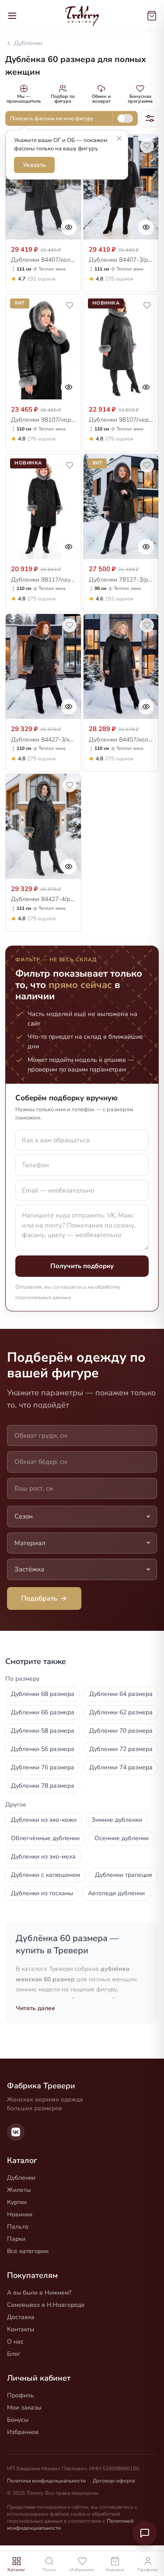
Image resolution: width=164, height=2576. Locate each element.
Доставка (21, 2317)
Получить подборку (82, 1266)
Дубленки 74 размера (121, 1767)
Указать (34, 165)
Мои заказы (24, 2408)
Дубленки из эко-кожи (44, 1820)
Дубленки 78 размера (43, 1786)
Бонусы (18, 2420)
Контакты (21, 2329)
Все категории (28, 2251)
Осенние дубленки (122, 1838)
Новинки (20, 2214)
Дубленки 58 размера (43, 1731)
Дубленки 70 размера (121, 1731)
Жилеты (19, 2190)
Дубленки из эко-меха (43, 1857)
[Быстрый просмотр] (69, 227)
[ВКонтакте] (16, 2132)
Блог (14, 2354)
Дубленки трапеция (124, 1875)
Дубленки (28, 43)
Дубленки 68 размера (43, 1694)
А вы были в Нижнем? (39, 2293)
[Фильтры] (150, 118)
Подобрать (39, 1598)
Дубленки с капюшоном (45, 1875)
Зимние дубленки (117, 1820)
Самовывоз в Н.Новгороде (46, 2305)
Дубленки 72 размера (121, 1749)
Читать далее (35, 2008)
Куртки (17, 2202)
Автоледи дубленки (116, 1893)
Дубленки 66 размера (43, 1712)
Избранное (23, 2432)
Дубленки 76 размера (43, 1767)
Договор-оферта (114, 2481)
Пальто (18, 2227)
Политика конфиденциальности (46, 2481)
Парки (16, 2239)
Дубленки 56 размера (43, 1749)
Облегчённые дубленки (45, 1838)
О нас (15, 2342)
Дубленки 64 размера (121, 1694)
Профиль (21, 2395)
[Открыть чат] (145, 2533)
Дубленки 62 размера (121, 1712)
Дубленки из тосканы (42, 1893)
